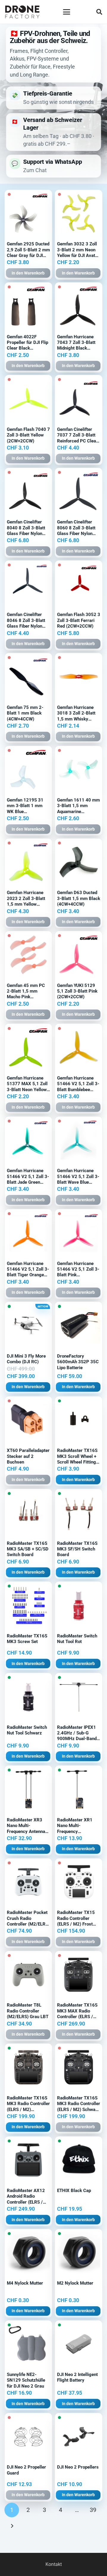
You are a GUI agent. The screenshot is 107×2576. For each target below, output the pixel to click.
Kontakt (54, 2564)
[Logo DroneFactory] (22, 12)
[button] (67, 12)
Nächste (12, 2526)
